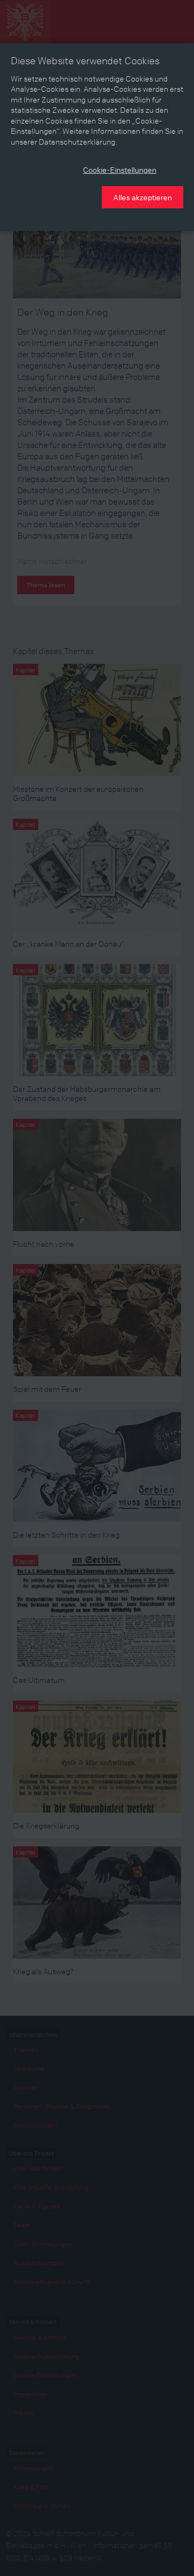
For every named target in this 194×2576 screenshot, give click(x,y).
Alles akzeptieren (143, 197)
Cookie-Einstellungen (120, 169)
